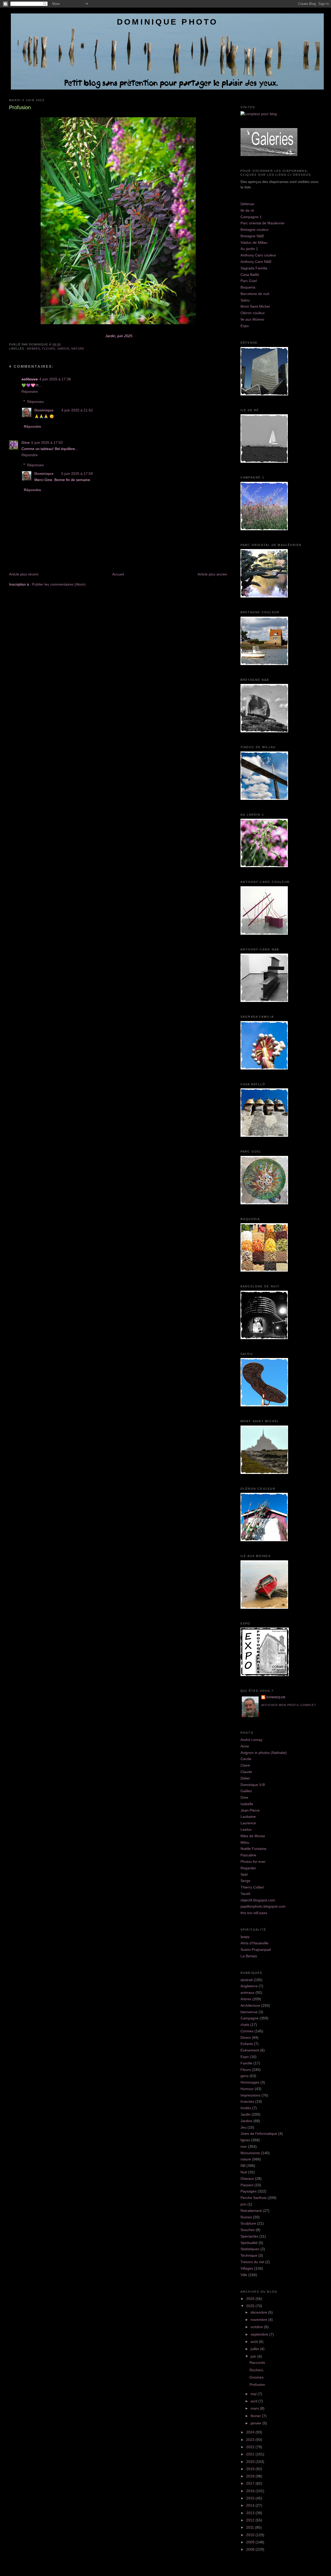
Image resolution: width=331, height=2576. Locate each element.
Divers (246, 2038)
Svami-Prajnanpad (256, 1950)
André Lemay (251, 1740)
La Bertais (249, 1956)
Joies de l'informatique (259, 2134)
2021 (251, 2454)
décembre (259, 2312)
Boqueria (248, 287)
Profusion (20, 107)
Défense (247, 204)
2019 (251, 2469)
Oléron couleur (253, 313)
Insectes (247, 2101)
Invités (246, 2108)
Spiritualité (249, 2243)
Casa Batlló (250, 275)
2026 (251, 2299)
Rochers (256, 2370)
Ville (244, 2275)
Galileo (246, 1791)
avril (254, 2401)
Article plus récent (24, 574)
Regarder (248, 1868)
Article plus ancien (212, 574)
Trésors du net (252, 2262)
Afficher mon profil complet (289, 1705)
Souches (248, 2230)
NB (243, 2166)
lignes (245, 2140)
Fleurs (49, 349)
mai (254, 2394)
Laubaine (248, 1817)
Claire (245, 1765)
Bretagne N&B (252, 236)
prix (243, 2204)
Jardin (63, 349)
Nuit (244, 2172)
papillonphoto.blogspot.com (263, 1906)
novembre (259, 2320)
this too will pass (254, 1913)
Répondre (30, 392)
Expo (245, 326)
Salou (245, 300)
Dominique (44, 410)
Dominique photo (167, 22)
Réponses (35, 402)
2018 (251, 2476)
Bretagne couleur (255, 230)
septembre (260, 2334)
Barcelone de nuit (255, 294)
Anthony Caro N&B (256, 262)
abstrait (247, 1980)
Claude (246, 1772)
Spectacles (249, 2236)
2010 (251, 2535)
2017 (251, 2483)
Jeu (243, 2127)
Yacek (245, 1894)
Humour (247, 2089)
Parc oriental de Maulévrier (263, 223)
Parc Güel (249, 281)
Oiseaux (247, 2179)
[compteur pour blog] (259, 114)
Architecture (250, 2005)
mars (255, 2408)
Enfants (247, 2044)
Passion (247, 2185)
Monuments (250, 2153)
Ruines (246, 2217)
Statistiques (250, 2249)
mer (244, 2146)
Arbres (33, 349)
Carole (246, 1759)
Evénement (250, 2050)
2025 (251, 2306)
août (255, 2342)
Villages (247, 2268)
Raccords (257, 2363)
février (256, 2416)
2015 (251, 2498)
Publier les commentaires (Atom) (59, 584)
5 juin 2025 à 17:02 (47, 442)
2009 (251, 2542)
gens (245, 2076)
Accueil (118, 574)
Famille (246, 2063)
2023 (251, 2440)
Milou (245, 1842)
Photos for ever (253, 1862)
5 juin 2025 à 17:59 (77, 474)
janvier (257, 2423)
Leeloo (246, 1829)
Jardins (246, 2121)
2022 (251, 2447)
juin (254, 2356)
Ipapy (245, 1937)
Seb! (244, 1874)
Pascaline (248, 1855)
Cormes (247, 2031)
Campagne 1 (251, 217)
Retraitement (251, 2211)
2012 (251, 2520)
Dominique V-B (253, 1785)
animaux (247, 1992)
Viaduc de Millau (254, 242)
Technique (249, 2255)
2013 (251, 2513)
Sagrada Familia (254, 268)
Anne (245, 1746)
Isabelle (247, 1804)
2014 (251, 2505)
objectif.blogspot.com (258, 1900)
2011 (251, 2527)
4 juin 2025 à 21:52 (77, 410)
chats (245, 2025)
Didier (245, 1778)
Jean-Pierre (250, 1810)
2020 (251, 2462)
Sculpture (248, 2223)
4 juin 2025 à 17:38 (55, 379)
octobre (257, 2327)
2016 (251, 2491)
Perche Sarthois (254, 2198)
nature (78, 349)
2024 (251, 2432)
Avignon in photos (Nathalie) (264, 1753)
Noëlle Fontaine (253, 1849)
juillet (255, 2349)
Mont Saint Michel (255, 306)
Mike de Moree (253, 1836)
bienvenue (249, 2012)
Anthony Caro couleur (258, 255)
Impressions (250, 2095)
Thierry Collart (252, 1887)
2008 (251, 2549)
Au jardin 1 (249, 249)
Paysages (249, 2191)
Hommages (250, 2082)
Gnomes (257, 2377)
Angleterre (249, 1986)
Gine (26, 442)
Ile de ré (247, 210)
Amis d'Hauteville (254, 1943)
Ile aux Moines (252, 319)
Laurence (248, 1823)
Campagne (250, 2018)
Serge (245, 1881)
